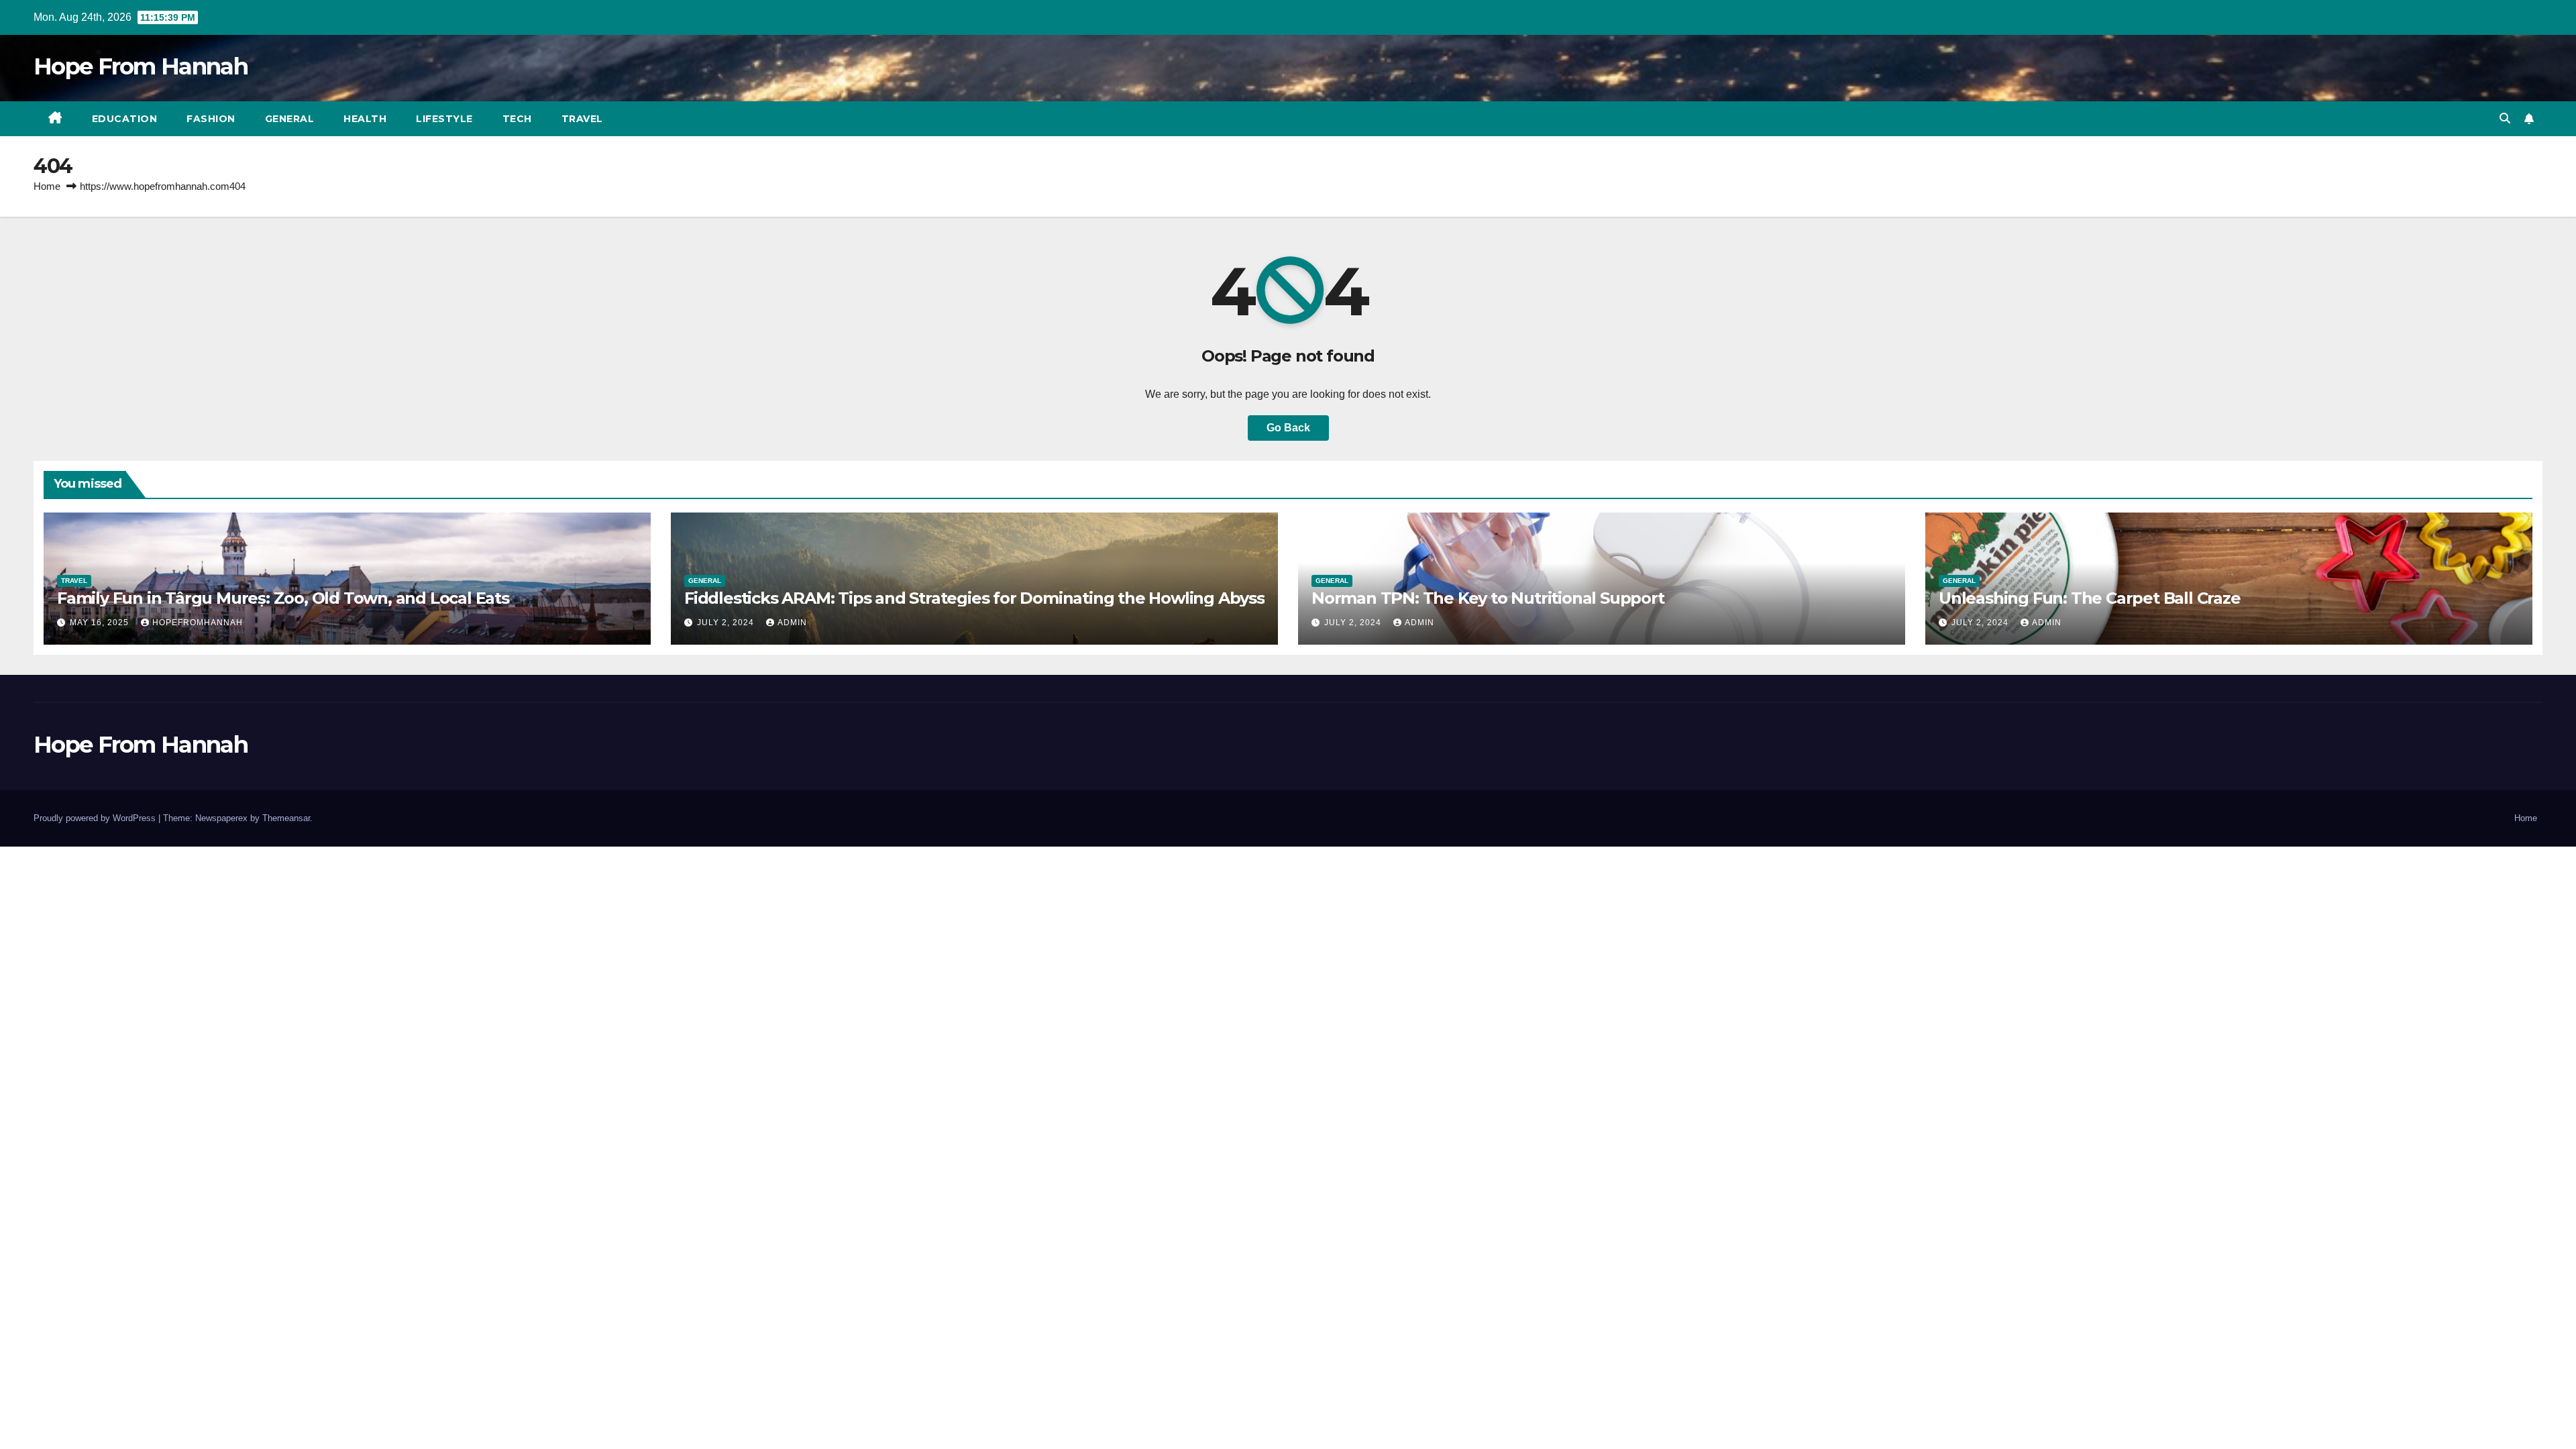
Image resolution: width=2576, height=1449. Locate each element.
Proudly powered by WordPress (96, 818)
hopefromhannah (198, 623)
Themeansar (286, 818)
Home (47, 186)
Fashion (211, 119)
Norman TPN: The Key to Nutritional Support (1488, 598)
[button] (2505, 118)
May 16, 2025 (101, 623)
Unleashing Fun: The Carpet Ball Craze (2090, 598)
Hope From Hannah (141, 66)
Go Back (1288, 428)
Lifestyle (444, 119)
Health (365, 119)
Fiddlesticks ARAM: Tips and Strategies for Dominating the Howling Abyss (974, 598)
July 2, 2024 (727, 623)
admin (792, 623)
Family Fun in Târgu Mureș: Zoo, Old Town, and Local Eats (283, 598)
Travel (582, 119)
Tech (517, 119)
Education (125, 119)
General (290, 119)
